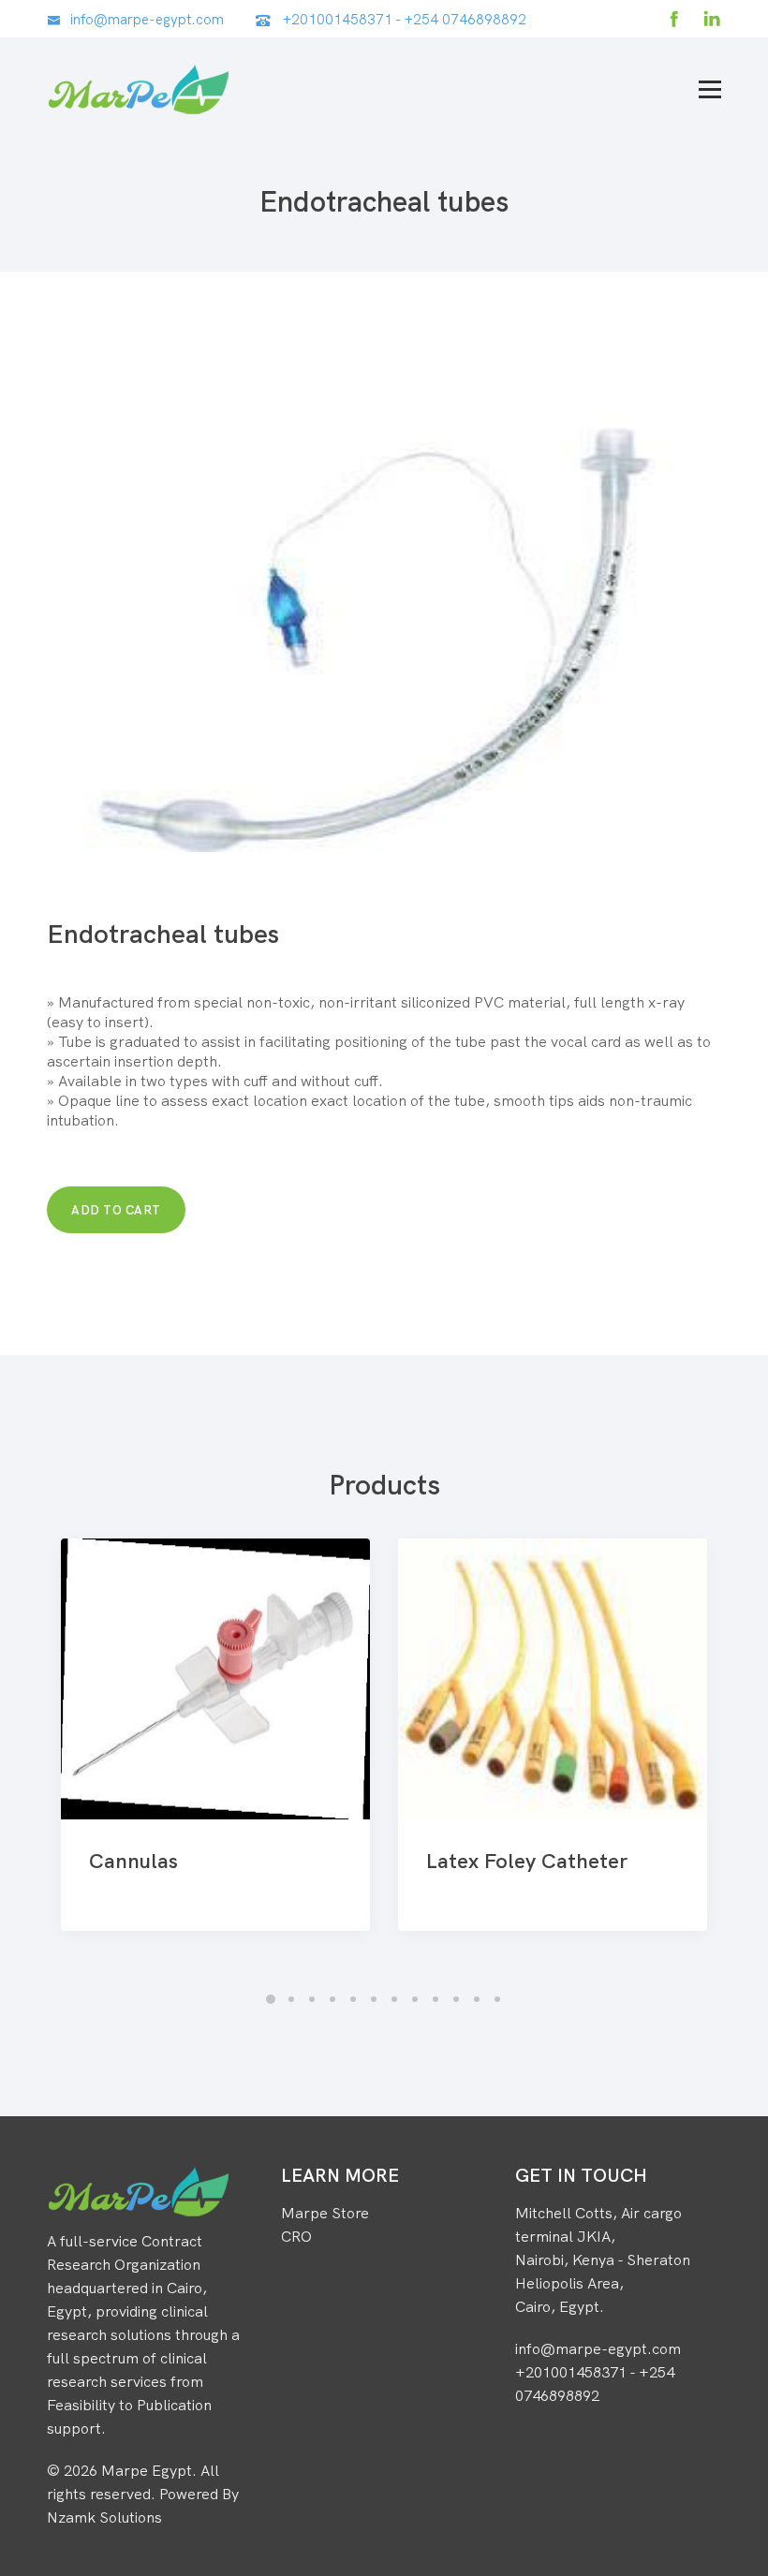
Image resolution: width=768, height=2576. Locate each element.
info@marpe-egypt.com (147, 19)
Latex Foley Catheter (527, 1861)
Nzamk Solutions (104, 2517)
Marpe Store (325, 2213)
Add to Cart (116, 1210)
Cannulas (133, 1861)
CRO (296, 2236)
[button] (271, 1999)
